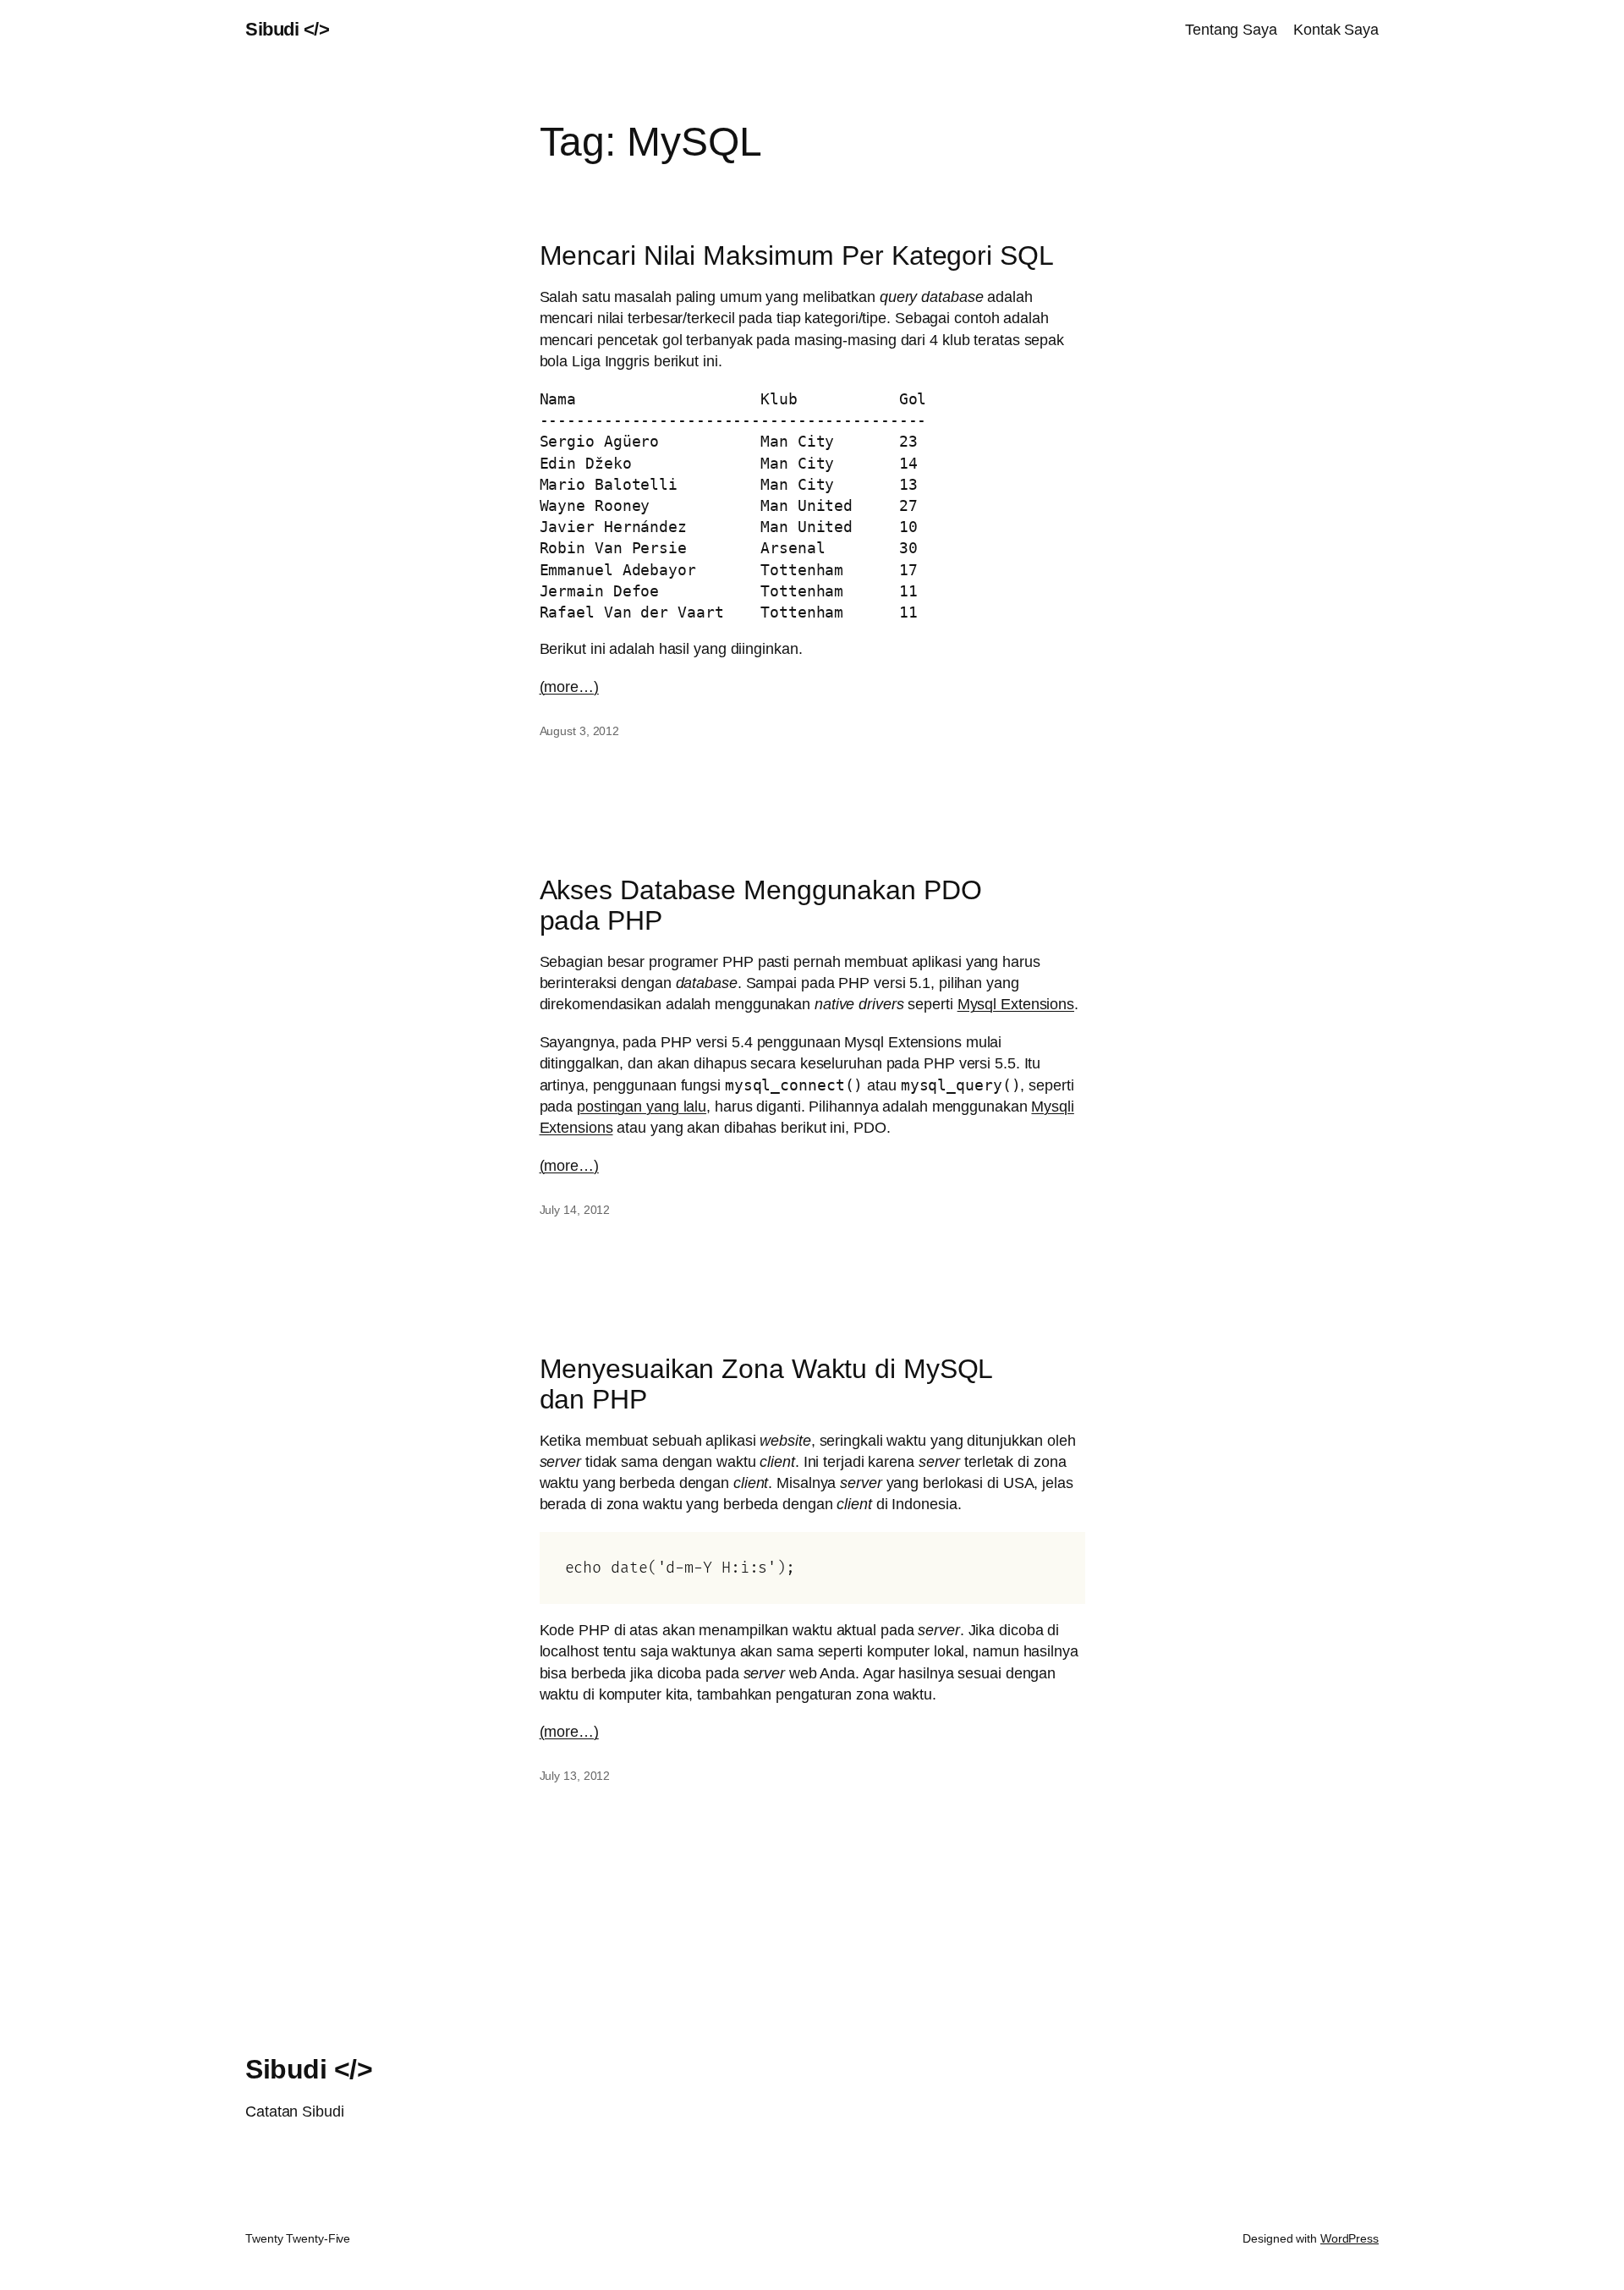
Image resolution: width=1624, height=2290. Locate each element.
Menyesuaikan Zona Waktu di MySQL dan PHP (767, 1384)
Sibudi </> (287, 29)
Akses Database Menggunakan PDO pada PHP (761, 905)
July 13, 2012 (575, 1776)
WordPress (1350, 2238)
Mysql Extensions (1016, 1004)
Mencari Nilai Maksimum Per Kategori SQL (797, 255)
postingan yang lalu (642, 1107)
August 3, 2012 (580, 731)
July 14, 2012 (575, 1210)
